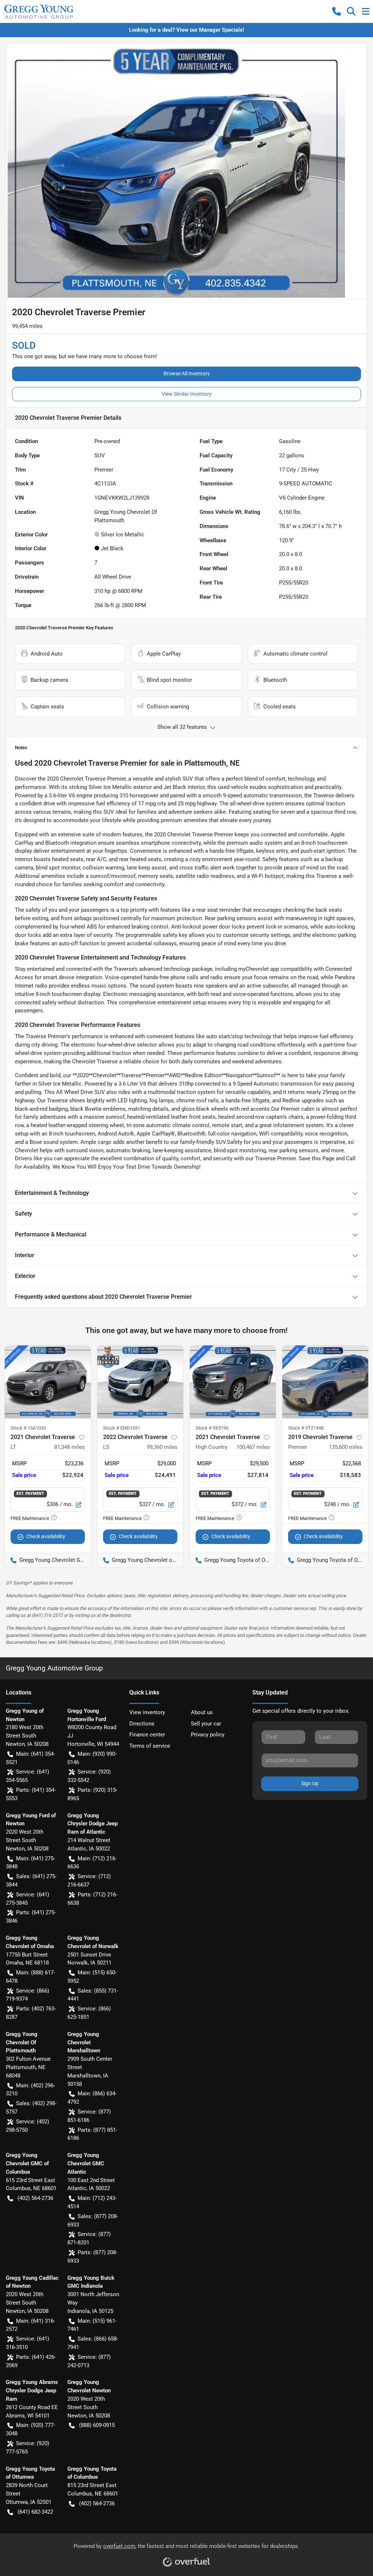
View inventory (147, 1712)
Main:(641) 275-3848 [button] (30, 1863)
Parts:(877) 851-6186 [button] (92, 2134)
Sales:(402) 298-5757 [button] (31, 2108)
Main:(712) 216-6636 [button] (92, 1863)
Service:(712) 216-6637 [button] (89, 1881)
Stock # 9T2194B (306, 1428)
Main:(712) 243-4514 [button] (92, 2202)
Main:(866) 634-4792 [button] (92, 2098)
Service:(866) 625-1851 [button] (89, 2013)
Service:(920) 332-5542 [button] (89, 1776)
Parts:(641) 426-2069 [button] (31, 2361)
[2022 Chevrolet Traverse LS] (140, 1382)
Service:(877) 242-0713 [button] (89, 2361)
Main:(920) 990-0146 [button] (92, 1758)
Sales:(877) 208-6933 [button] (93, 2221)
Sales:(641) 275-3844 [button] (31, 1881)
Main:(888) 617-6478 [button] (30, 1977)
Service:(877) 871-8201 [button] (89, 2238)
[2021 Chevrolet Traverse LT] (48, 1382)
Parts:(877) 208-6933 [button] (92, 2257)
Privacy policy (208, 1735)
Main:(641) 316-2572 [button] (30, 2325)
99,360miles (162, 1447)
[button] (337, 11)
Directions (142, 1724)
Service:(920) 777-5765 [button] (28, 2448)
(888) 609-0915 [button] (97, 2425)
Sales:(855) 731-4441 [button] (93, 1995)
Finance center (147, 1735)
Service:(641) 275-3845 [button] (28, 1899)
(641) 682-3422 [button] (35, 2512)
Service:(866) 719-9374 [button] (28, 1995)
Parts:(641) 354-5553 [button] (31, 1794)
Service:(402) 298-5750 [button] (28, 2126)
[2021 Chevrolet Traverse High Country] (233, 1382)
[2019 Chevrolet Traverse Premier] (325, 1382)
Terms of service (150, 1746)
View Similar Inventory (187, 394)
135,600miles (346, 1447)
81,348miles (70, 1447)
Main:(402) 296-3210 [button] (30, 2090)
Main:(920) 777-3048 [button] (30, 2429)
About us (202, 1712)
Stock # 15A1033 (28, 1428)
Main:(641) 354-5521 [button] (30, 1758)
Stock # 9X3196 (212, 1428)
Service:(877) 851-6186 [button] (89, 2116)
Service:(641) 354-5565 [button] (28, 1776)
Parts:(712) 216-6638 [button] (92, 1899)
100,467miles (253, 1447)
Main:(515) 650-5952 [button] (92, 1977)
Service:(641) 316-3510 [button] (28, 2343)
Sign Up (310, 1783)
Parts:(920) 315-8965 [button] (92, 1794)
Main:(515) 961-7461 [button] (92, 2325)
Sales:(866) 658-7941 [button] (93, 2343)
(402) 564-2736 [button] (35, 2198)
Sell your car (206, 1724)
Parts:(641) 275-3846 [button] (31, 1917)
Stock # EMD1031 (122, 1428)
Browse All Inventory (187, 374)
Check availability (46, 1536)
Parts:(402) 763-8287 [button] (31, 2013)
